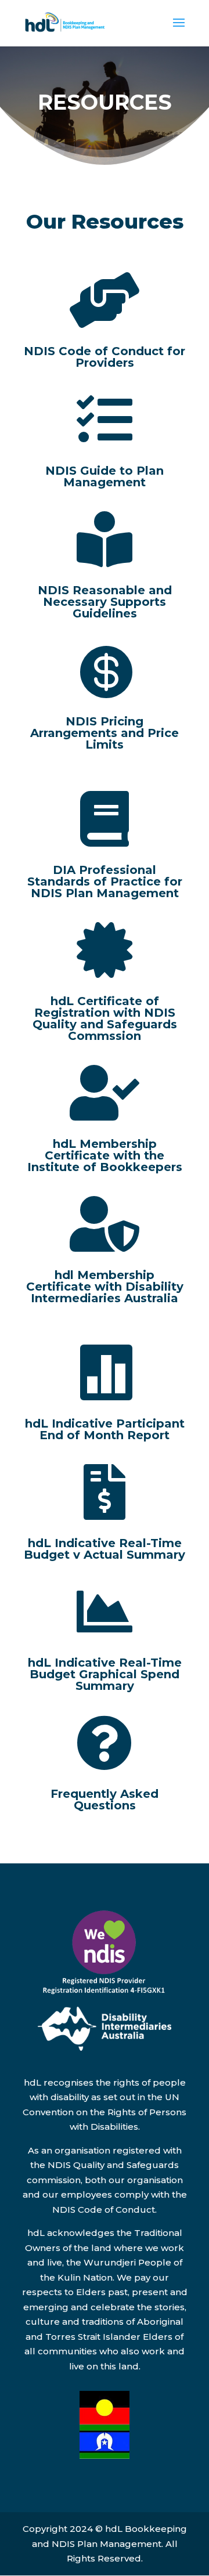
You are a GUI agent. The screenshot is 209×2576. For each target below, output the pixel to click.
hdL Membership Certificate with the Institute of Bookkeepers (105, 1155)
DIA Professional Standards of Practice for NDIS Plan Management (105, 881)
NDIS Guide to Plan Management (105, 476)
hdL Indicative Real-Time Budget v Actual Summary (105, 1549)
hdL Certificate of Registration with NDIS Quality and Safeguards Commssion (105, 1018)
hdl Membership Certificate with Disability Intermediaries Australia (105, 1287)
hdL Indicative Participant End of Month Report (105, 1429)
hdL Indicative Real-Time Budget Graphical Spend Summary (105, 1674)
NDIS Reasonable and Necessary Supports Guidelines (105, 602)
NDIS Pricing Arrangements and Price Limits (105, 733)
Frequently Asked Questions (105, 1800)
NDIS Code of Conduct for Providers (105, 357)
